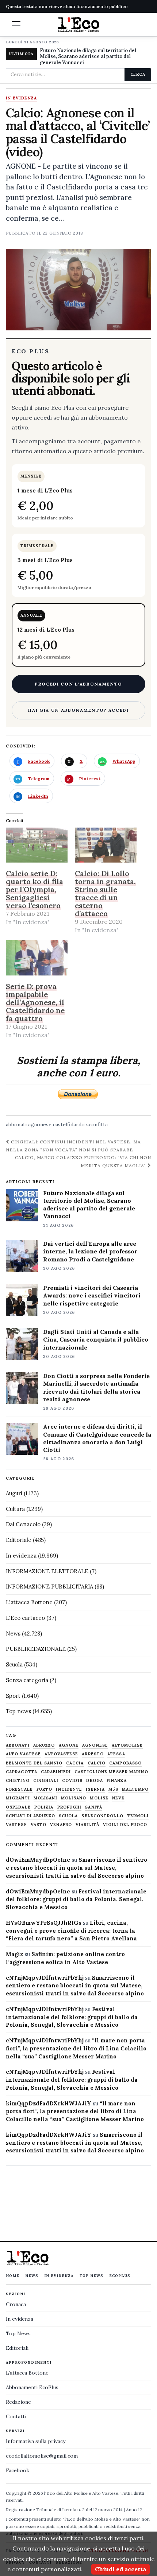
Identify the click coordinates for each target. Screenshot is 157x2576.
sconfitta (97, 1124)
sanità (94, 1807)
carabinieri (56, 1772)
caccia (75, 1763)
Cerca (138, 74)
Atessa (116, 1754)
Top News (91, 2276)
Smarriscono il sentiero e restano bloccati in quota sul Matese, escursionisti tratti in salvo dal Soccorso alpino (76, 1868)
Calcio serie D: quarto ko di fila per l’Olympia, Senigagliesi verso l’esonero (35, 889)
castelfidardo (69, 1124)
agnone (69, 1745)
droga (95, 1781)
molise (99, 1798)
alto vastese (23, 1754)
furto (45, 1789)
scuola (68, 1816)
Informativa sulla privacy (36, 2441)
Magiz (14, 1954)
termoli (138, 1816)
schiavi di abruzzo (30, 1816)
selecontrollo (102, 1816)
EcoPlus (120, 2276)
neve (118, 1798)
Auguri (14, 1493)
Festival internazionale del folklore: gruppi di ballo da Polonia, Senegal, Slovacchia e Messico (76, 1899)
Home (13, 2276)
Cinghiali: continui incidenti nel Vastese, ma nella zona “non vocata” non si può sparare (73, 1146)
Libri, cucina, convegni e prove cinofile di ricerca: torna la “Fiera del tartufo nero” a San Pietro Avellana (71, 1931)
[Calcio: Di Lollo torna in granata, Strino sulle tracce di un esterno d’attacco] (106, 845)
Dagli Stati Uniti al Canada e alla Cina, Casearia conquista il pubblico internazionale (96, 1339)
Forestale (19, 1789)
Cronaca (16, 2304)
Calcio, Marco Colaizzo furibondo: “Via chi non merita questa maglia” (83, 1161)
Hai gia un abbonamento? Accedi (78, 710)
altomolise (127, 1745)
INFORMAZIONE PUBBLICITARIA (49, 1587)
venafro (61, 1825)
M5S (113, 1789)
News (13, 1633)
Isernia (95, 1789)
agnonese (40, 1124)
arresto (93, 1754)
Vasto (39, 1825)
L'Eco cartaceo (25, 1618)
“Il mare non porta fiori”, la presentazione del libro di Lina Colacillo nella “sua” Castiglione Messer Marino (76, 2048)
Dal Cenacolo (23, 1524)
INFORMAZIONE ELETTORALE (47, 1571)
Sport (13, 1696)
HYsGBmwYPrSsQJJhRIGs (44, 1923)
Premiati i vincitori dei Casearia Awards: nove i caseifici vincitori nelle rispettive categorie (92, 1295)
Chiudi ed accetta (120, 2569)
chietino (18, 1781)
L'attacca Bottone (29, 1602)
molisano (74, 1798)
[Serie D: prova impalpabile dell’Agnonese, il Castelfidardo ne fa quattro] (37, 958)
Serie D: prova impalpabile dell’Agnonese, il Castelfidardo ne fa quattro (35, 1002)
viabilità (87, 1825)
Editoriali (17, 2348)
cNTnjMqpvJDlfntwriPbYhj (45, 1978)
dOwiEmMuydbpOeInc (38, 1860)
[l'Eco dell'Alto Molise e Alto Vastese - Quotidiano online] (78, 24)
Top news (18, 1711)
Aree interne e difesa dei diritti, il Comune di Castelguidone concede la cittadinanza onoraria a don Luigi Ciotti (97, 1438)
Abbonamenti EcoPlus (32, 2387)
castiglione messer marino (111, 1772)
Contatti (16, 2416)
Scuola (14, 1664)
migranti (18, 1798)
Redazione (18, 2402)
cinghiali (46, 1781)
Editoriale (19, 1540)
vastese (16, 1825)
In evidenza (22, 98)
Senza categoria (27, 1680)
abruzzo (44, 1745)
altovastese (61, 1754)
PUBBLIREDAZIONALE (36, 1649)
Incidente (69, 1789)
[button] (16, 24)
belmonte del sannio (34, 1763)
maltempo (135, 1789)
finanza (117, 1781)
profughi (70, 1807)
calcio (97, 1763)
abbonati (16, 1124)
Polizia (44, 1807)
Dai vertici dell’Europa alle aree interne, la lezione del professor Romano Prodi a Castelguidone (90, 1251)
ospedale (18, 1807)
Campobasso (125, 1763)
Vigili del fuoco (125, 1825)
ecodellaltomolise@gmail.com (42, 2456)
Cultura (15, 1509)
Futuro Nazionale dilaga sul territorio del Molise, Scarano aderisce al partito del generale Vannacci (88, 57)
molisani (45, 1798)
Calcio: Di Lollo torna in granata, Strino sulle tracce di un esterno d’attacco (105, 893)
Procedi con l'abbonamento (78, 684)
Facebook (18, 2470)
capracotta (22, 1772)
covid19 (72, 1781)
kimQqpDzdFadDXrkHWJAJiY (49, 2103)
